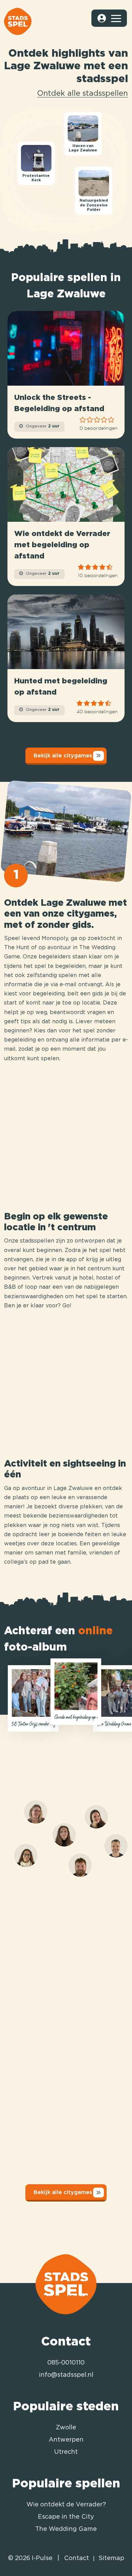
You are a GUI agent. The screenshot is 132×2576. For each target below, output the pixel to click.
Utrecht (66, 2452)
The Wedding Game (66, 2529)
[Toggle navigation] (116, 18)
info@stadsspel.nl (66, 2375)
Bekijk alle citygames (63, 755)
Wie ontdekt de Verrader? (66, 2505)
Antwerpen (66, 2440)
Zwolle (66, 2428)
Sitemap (111, 2558)
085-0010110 (66, 2363)
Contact (76, 2558)
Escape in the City (66, 2517)
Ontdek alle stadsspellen (83, 94)
